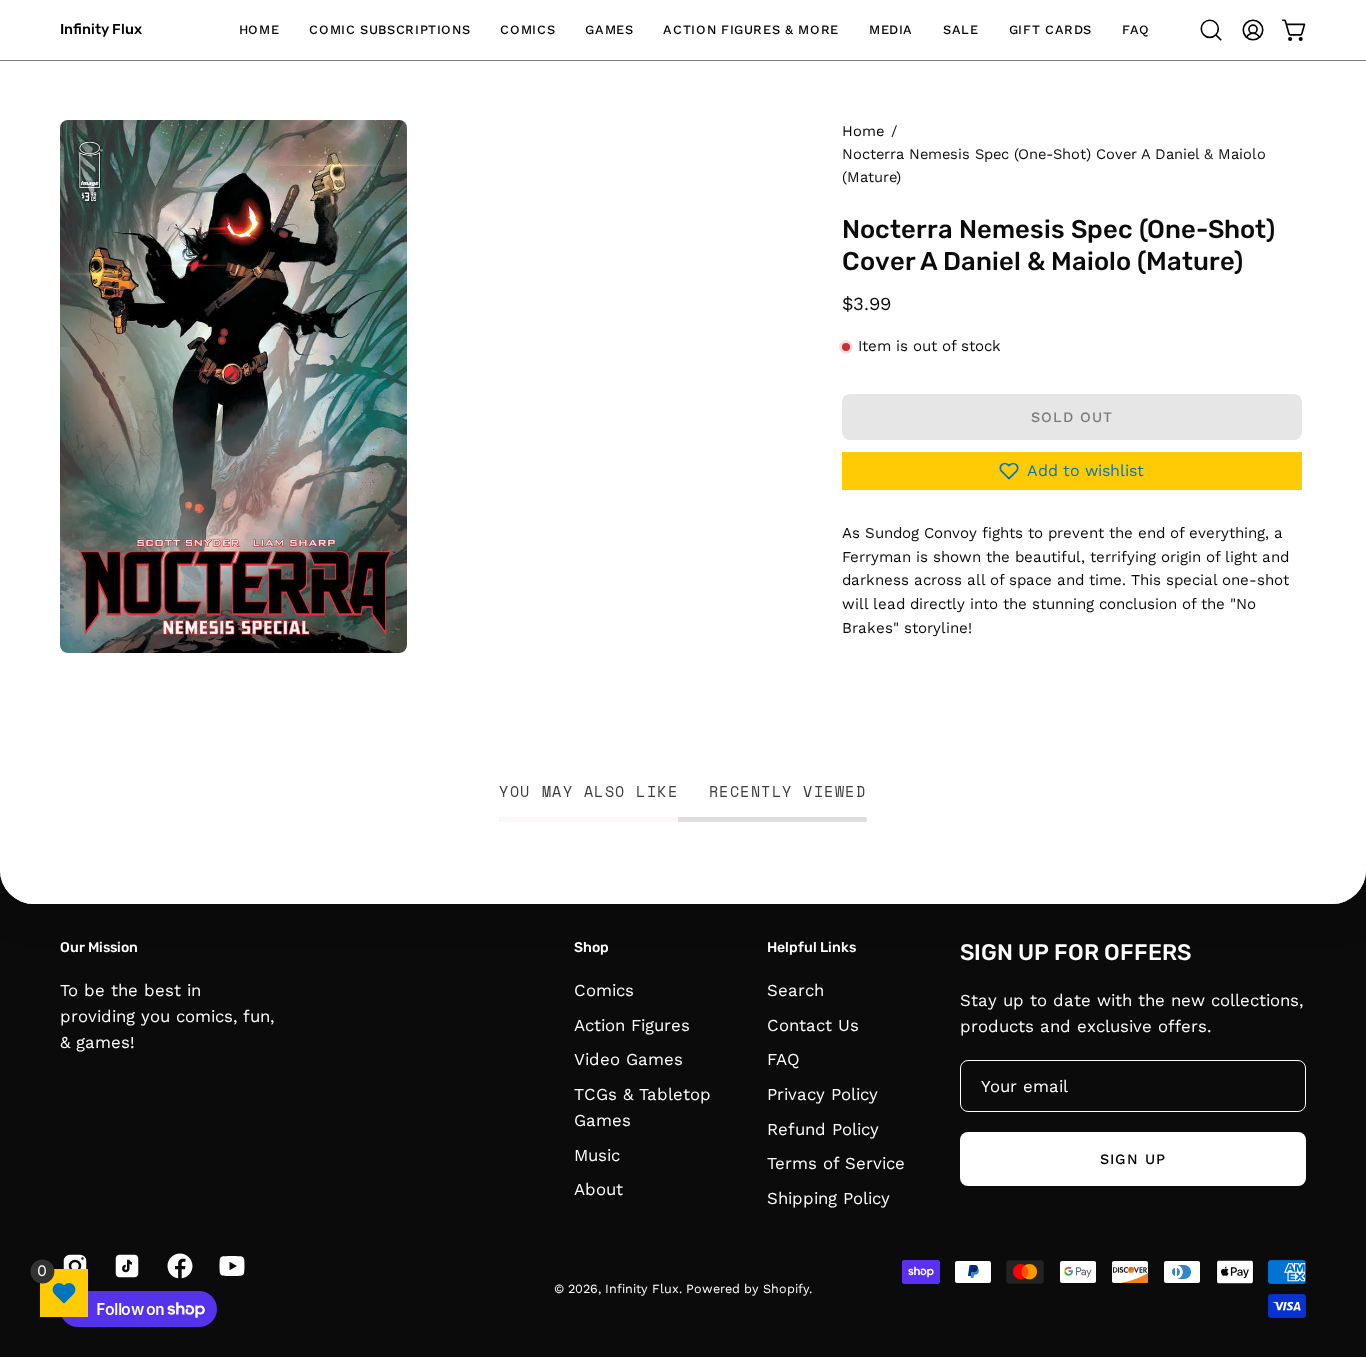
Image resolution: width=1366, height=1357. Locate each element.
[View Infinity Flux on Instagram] (73, 1266)
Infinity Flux (101, 29)
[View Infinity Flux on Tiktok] (125, 1266)
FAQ (783, 1059)
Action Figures (632, 1024)
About (598, 1189)
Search (795, 990)
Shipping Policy (828, 1197)
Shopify (786, 1288)
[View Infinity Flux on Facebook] (178, 1266)
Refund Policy (823, 1128)
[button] (389, 30)
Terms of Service (836, 1163)
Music (597, 1154)
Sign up (1133, 1159)
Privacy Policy (822, 1093)
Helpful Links (811, 947)
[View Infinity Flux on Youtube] (230, 1266)
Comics (604, 990)
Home (863, 131)
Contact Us (813, 1024)
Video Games (628, 1059)
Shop (591, 947)
